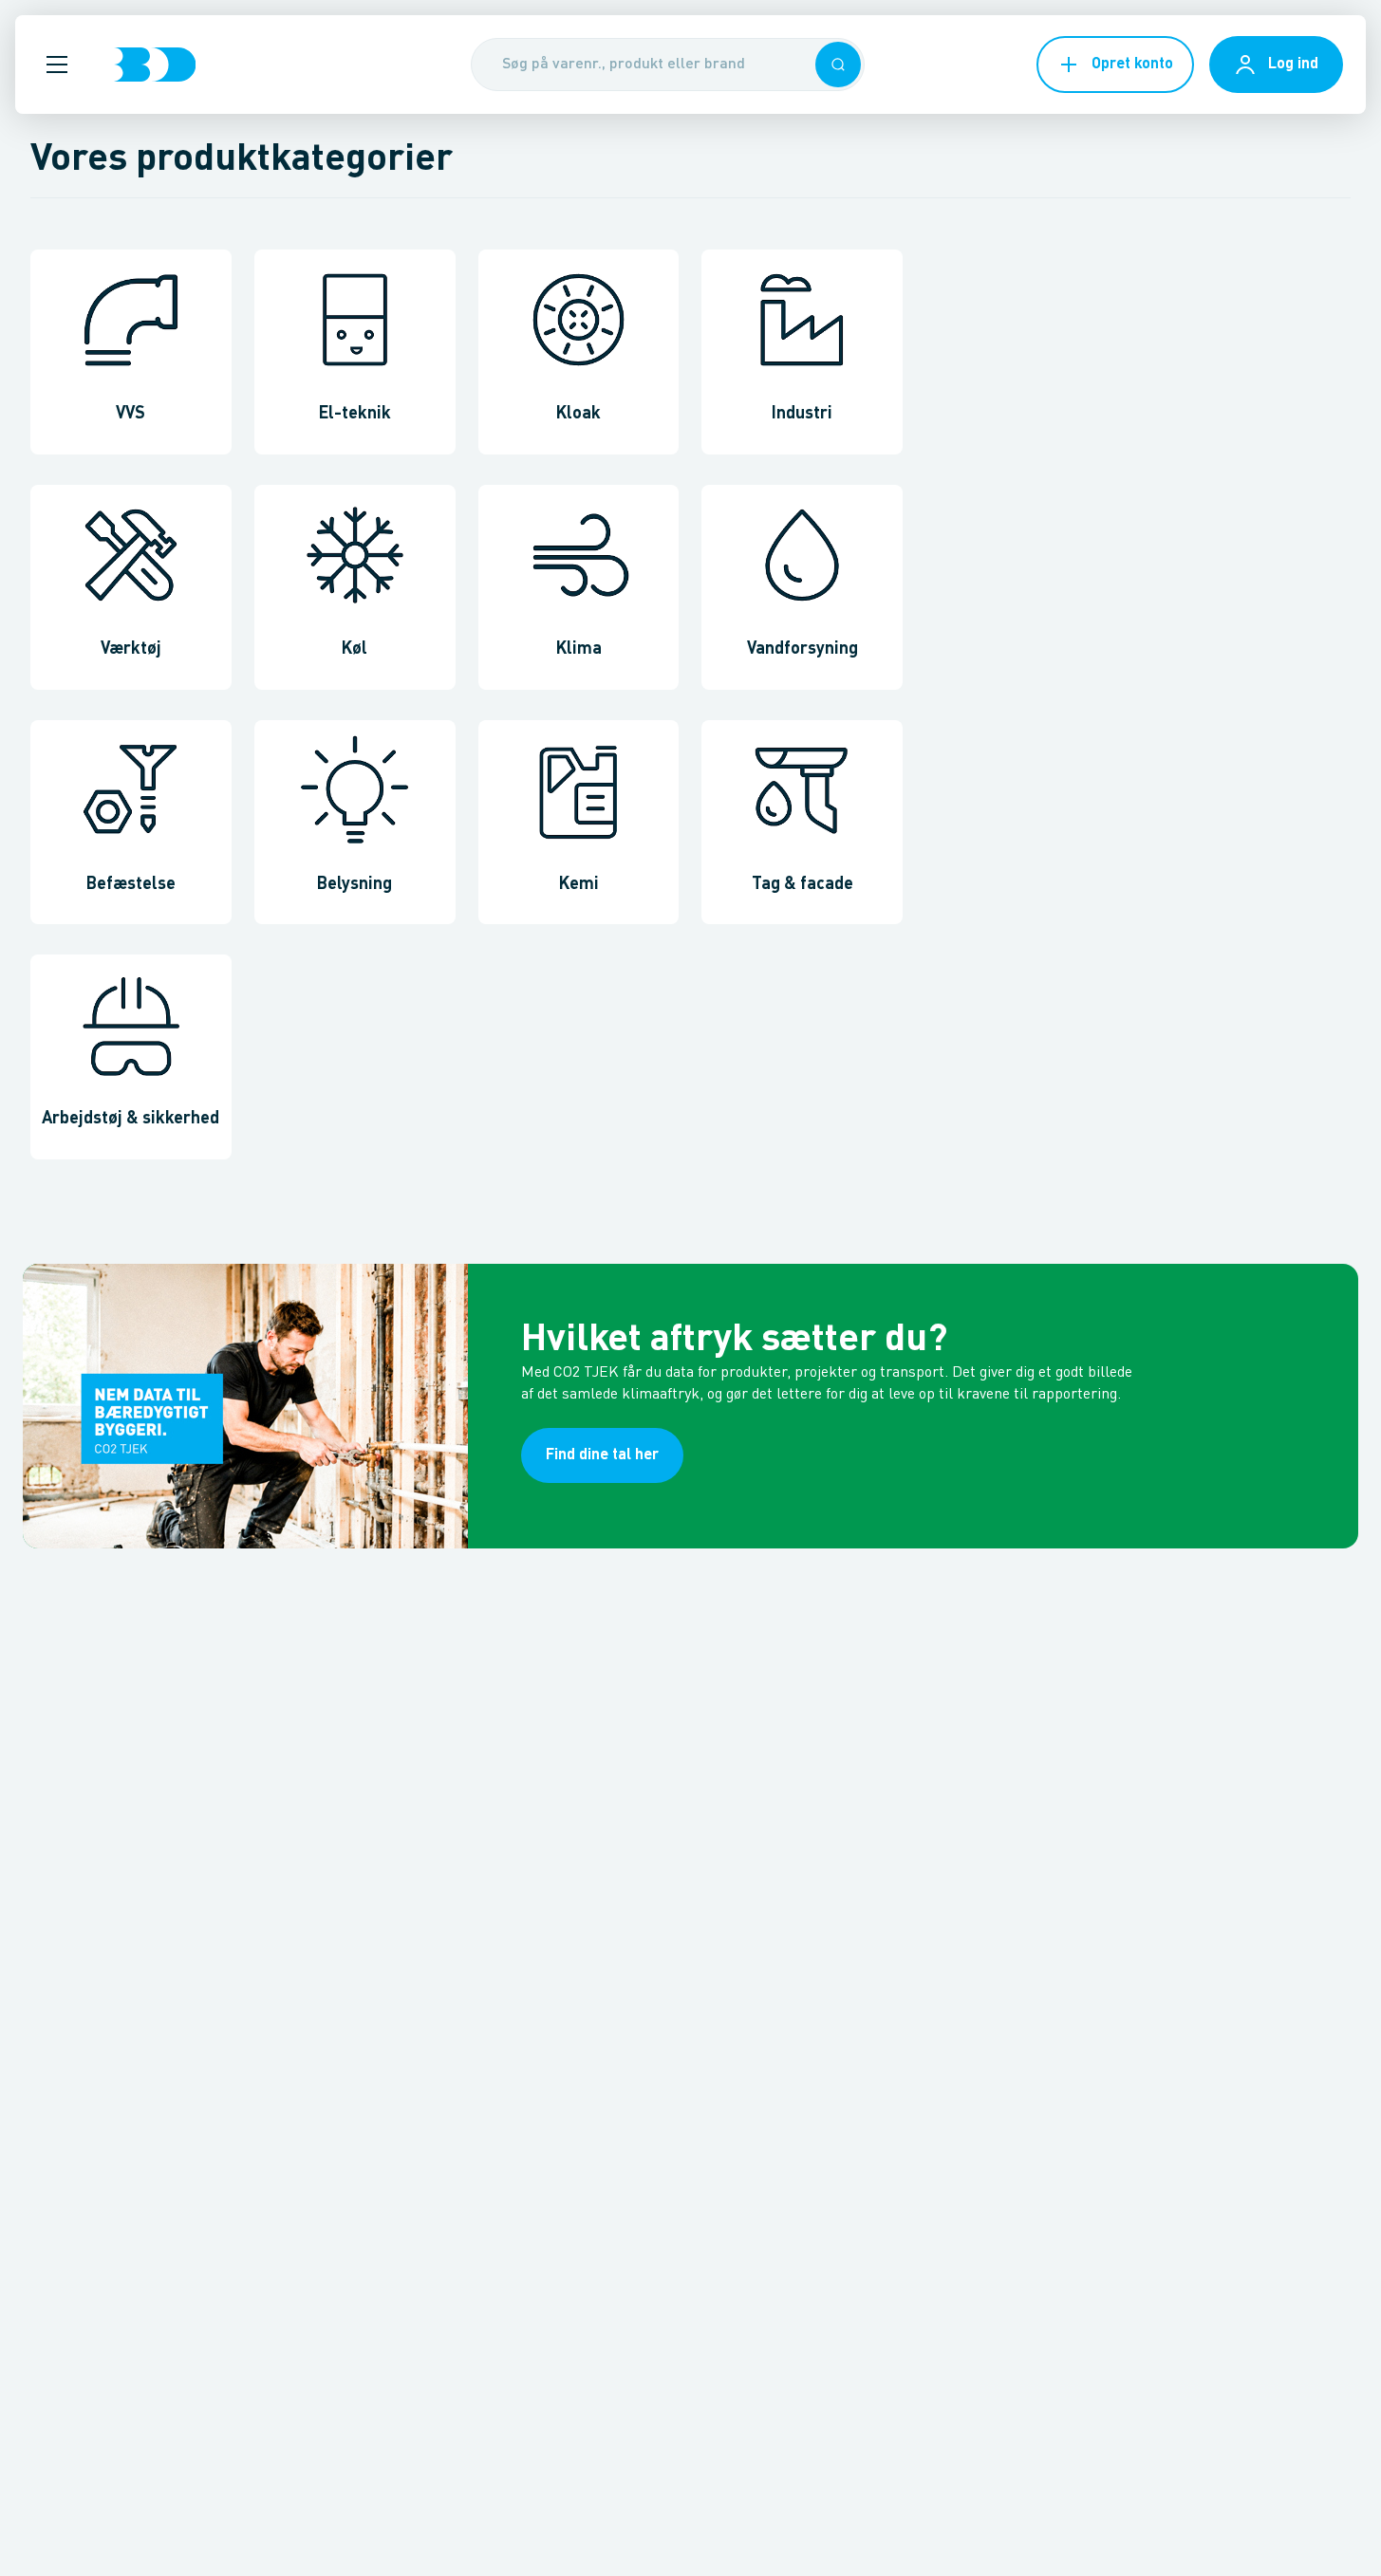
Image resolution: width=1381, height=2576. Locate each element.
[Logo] (155, 65)
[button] (57, 65)
